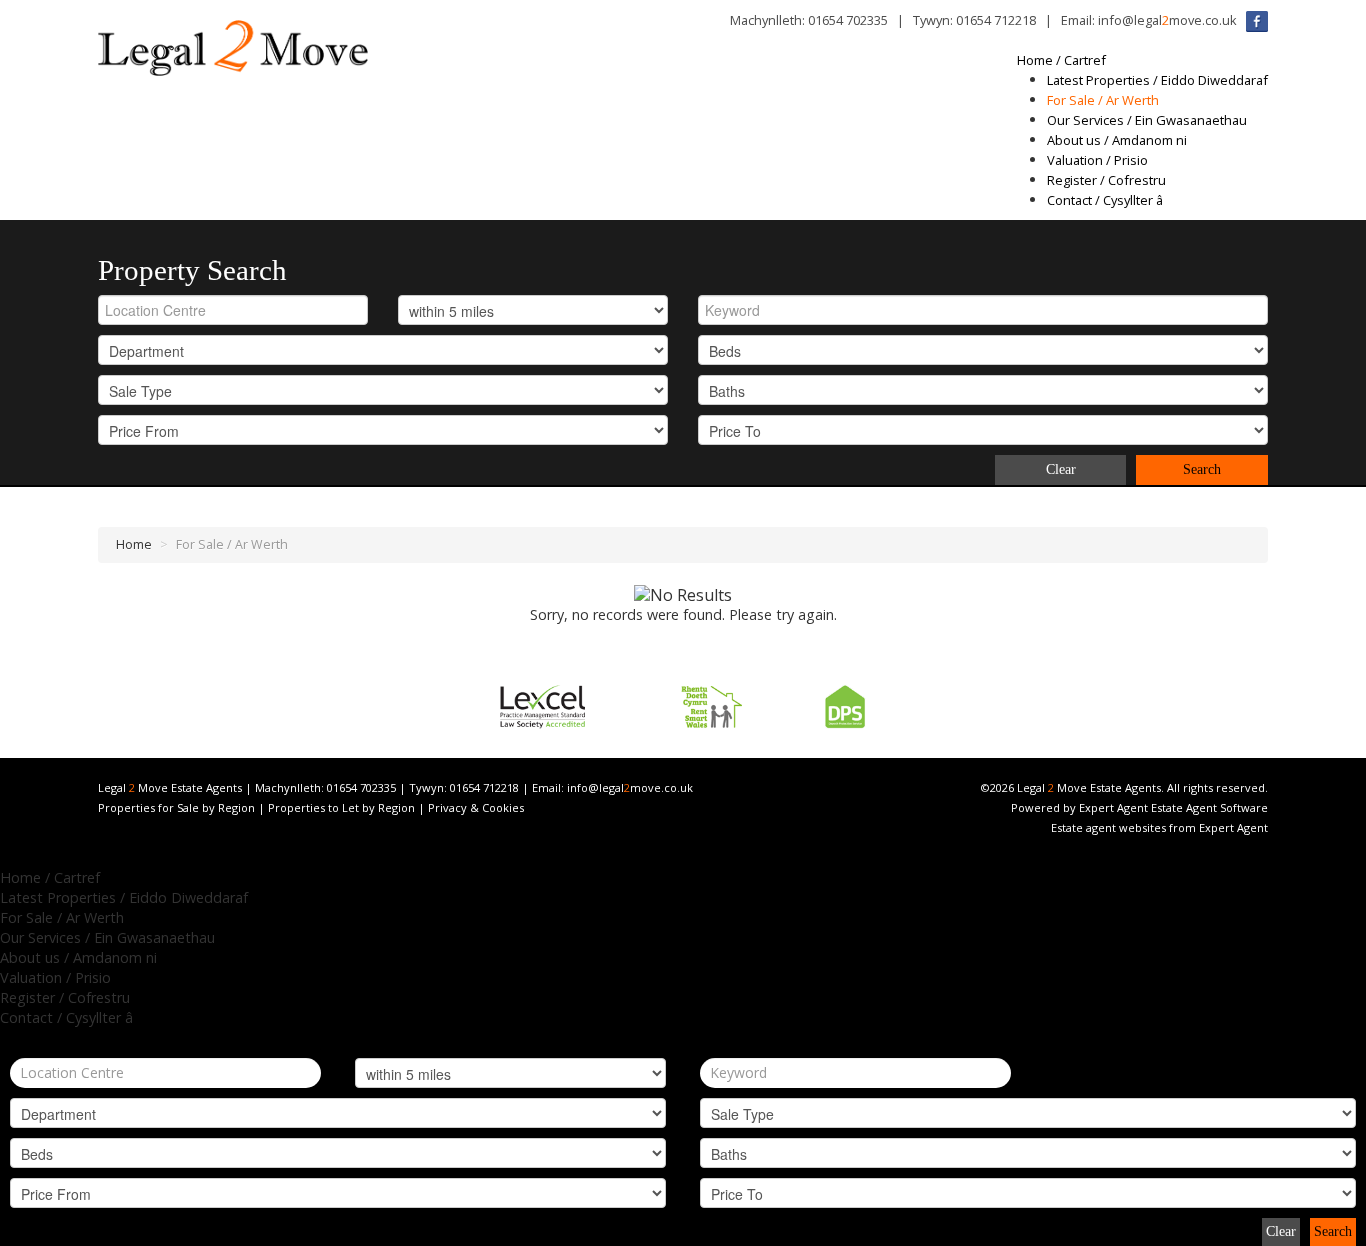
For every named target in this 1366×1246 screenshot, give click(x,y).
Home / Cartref (1061, 60)
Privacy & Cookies (476, 807)
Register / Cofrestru (1106, 180)
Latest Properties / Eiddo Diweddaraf (1157, 80)
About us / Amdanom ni (1117, 140)
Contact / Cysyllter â (1105, 200)
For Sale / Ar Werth (1103, 100)
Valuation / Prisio (1097, 160)
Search (1202, 469)
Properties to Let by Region (341, 807)
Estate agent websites (1108, 827)
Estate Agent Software (1209, 807)
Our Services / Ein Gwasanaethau (1147, 120)
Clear (1061, 469)
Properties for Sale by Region (176, 807)
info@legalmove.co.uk (1167, 20)
